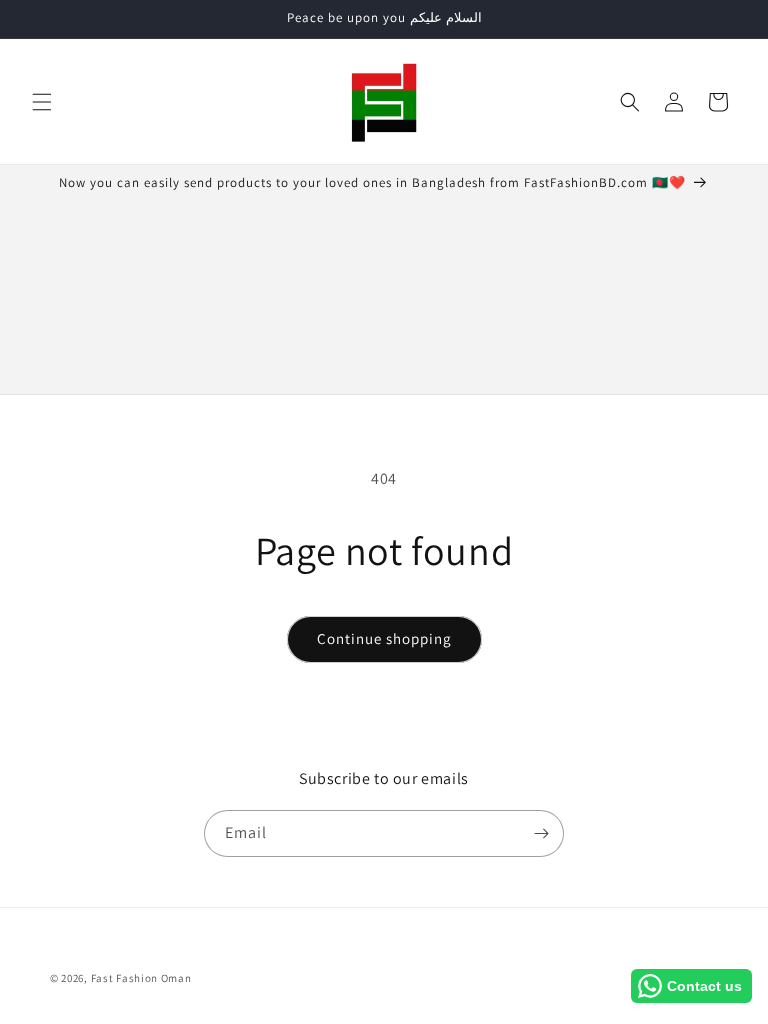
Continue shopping (384, 638)
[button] (42, 102)
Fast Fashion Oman (141, 978)
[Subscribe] (541, 833)
